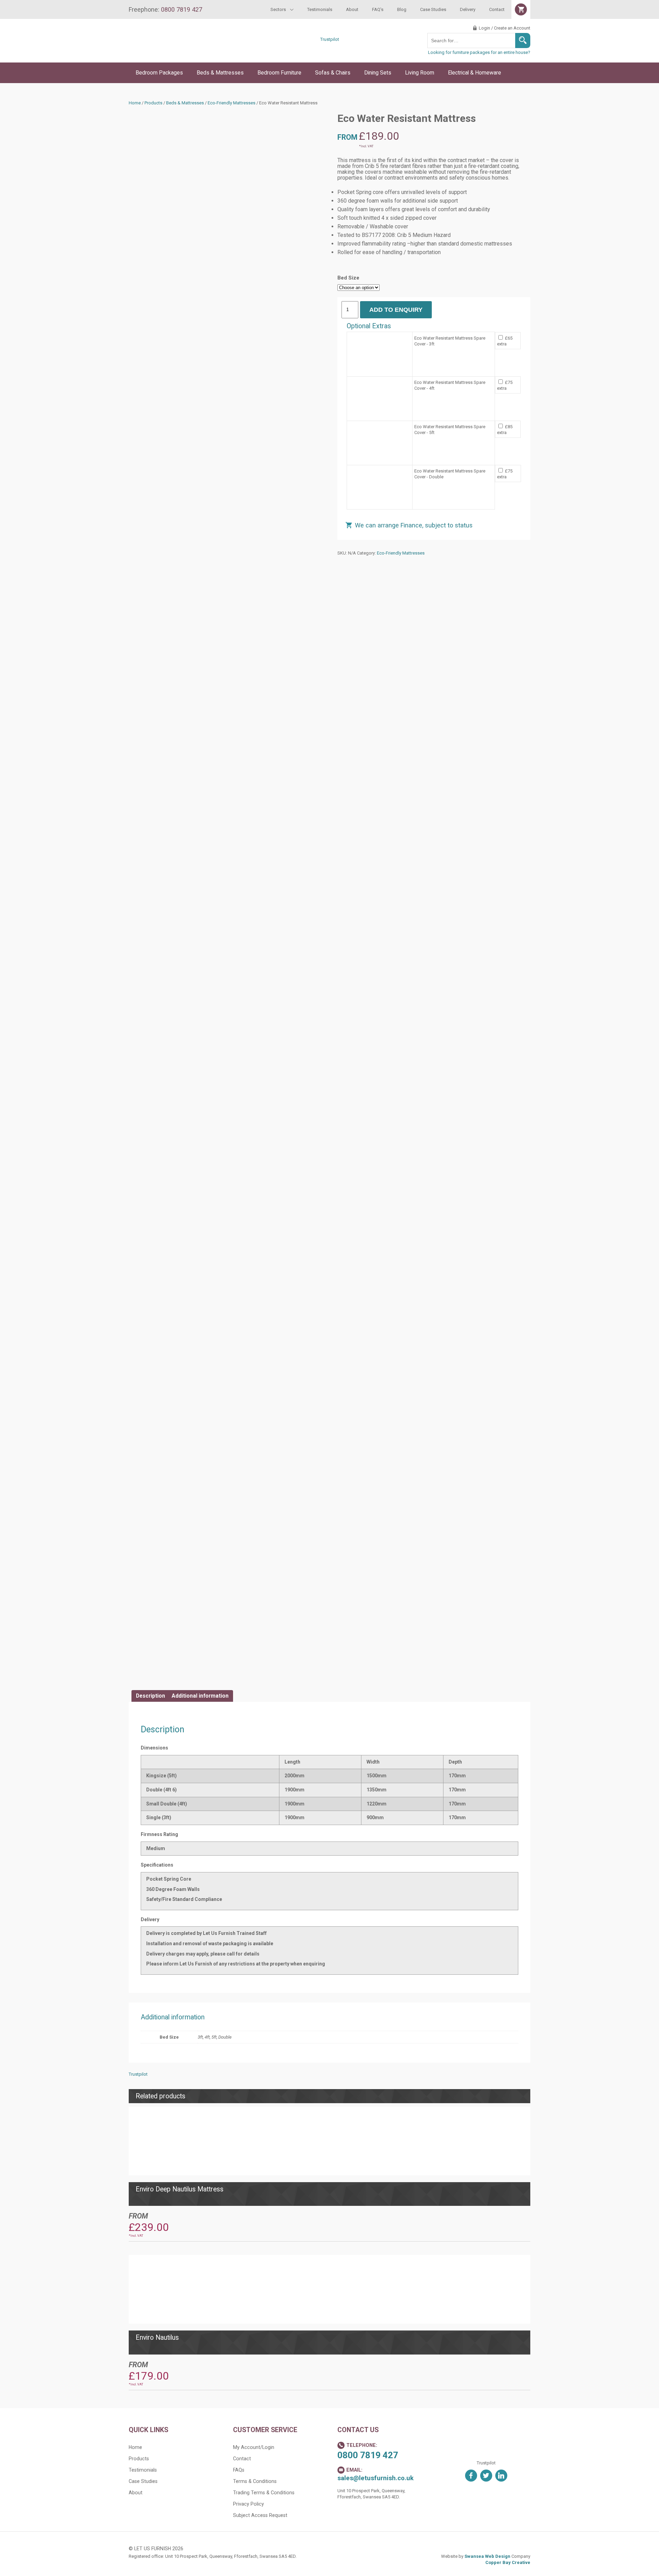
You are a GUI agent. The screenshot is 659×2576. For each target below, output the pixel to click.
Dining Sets (378, 73)
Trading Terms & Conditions (264, 2493)
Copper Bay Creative (508, 2562)
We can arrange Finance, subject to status (414, 525)
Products (153, 103)
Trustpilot (330, 39)
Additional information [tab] (200, 1696)
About (352, 9)
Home (135, 103)
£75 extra (505, 385)
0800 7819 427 (368, 2455)
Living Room (420, 73)
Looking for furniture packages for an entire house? (479, 52)
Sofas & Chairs (333, 73)
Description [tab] (151, 1696)
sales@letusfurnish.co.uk (375, 2478)
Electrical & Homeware (475, 73)
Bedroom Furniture (279, 73)
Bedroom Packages (159, 73)
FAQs (239, 2470)
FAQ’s (378, 9)
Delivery (468, 9)
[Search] (523, 41)
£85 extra (505, 430)
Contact (497, 9)
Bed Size (348, 278)
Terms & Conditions (255, 2481)
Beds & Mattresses (220, 73)
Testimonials (320, 9)
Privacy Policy (248, 2504)
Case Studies (433, 9)
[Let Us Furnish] (187, 52)
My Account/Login (254, 2447)
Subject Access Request (260, 2515)
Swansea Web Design (487, 2556)
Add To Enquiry (396, 310)
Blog (402, 9)
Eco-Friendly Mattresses (232, 103)
